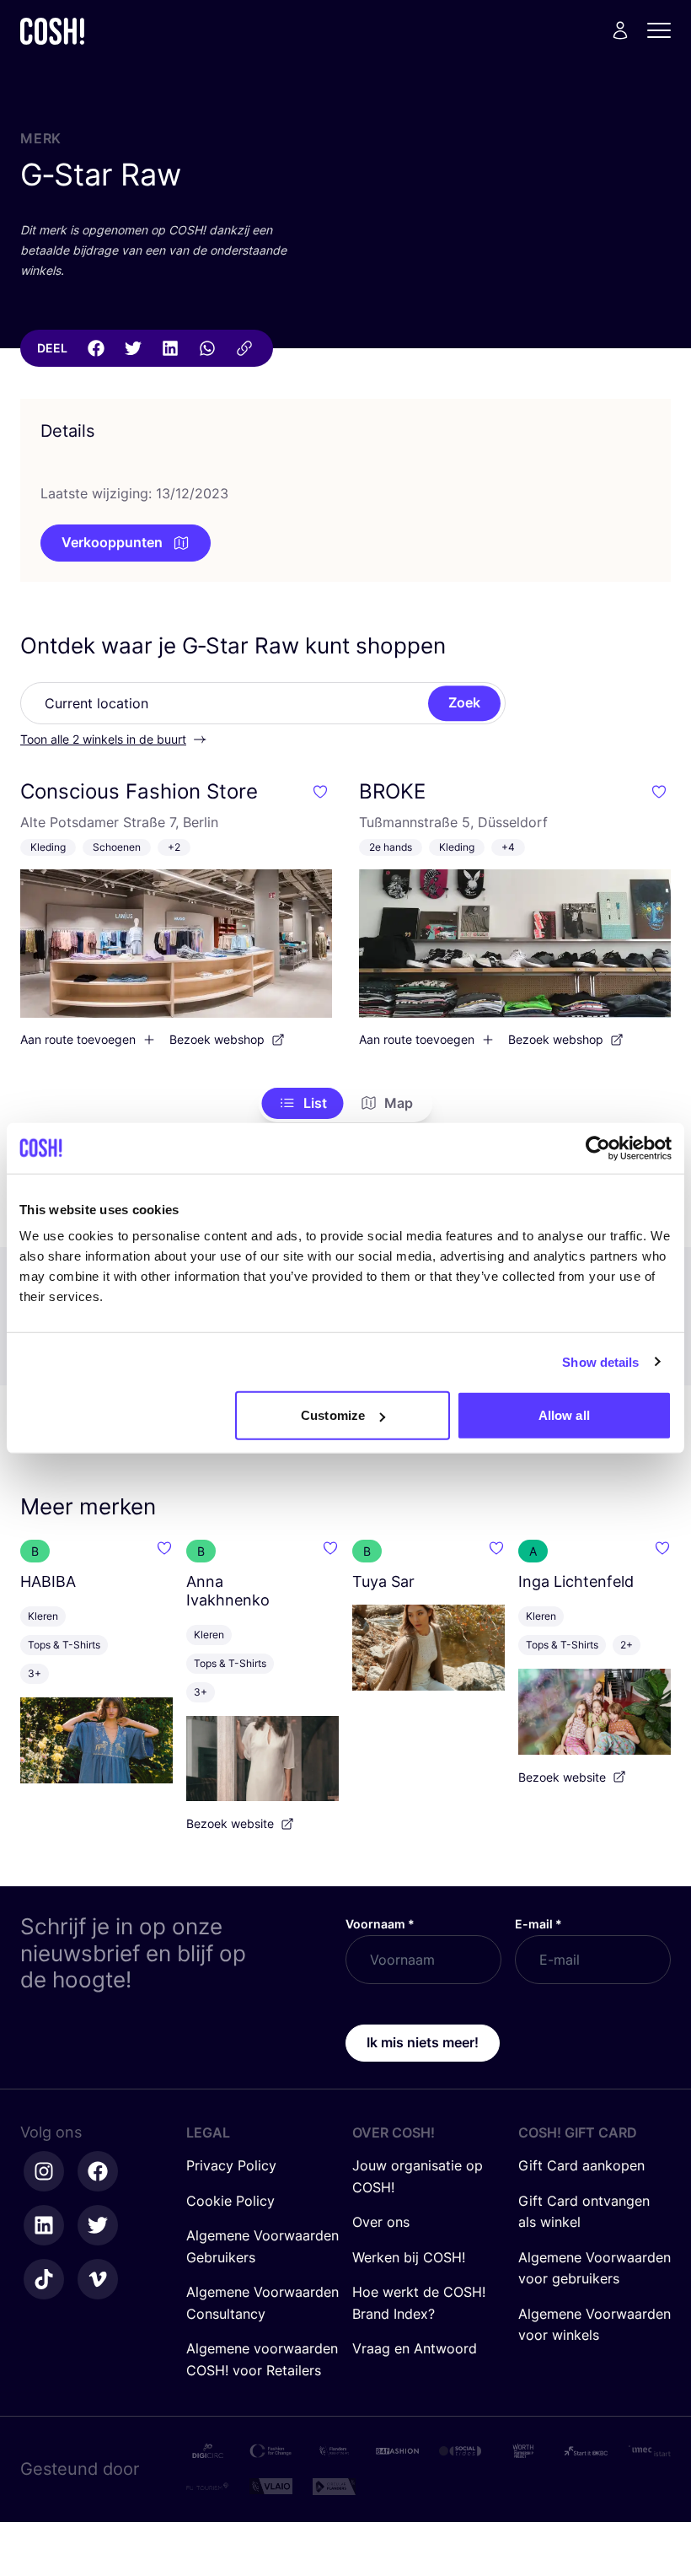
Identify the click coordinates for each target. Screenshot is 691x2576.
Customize (333, 1415)
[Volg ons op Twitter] (98, 2225)
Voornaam (380, 1924)
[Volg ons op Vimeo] (98, 2279)
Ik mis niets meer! (423, 2042)
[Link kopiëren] (244, 348)
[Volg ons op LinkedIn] (44, 2225)
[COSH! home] (52, 31)
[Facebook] (96, 348)
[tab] (303, 1104)
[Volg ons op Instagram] (44, 2171)
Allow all (564, 1415)
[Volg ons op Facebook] (98, 2171)
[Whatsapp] (207, 348)
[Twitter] (133, 348)
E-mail (538, 1924)
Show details (600, 1361)
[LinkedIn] (170, 348)
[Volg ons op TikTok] (44, 2279)
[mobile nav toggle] (664, 30)
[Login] (620, 30)
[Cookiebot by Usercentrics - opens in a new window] (598, 1148)
